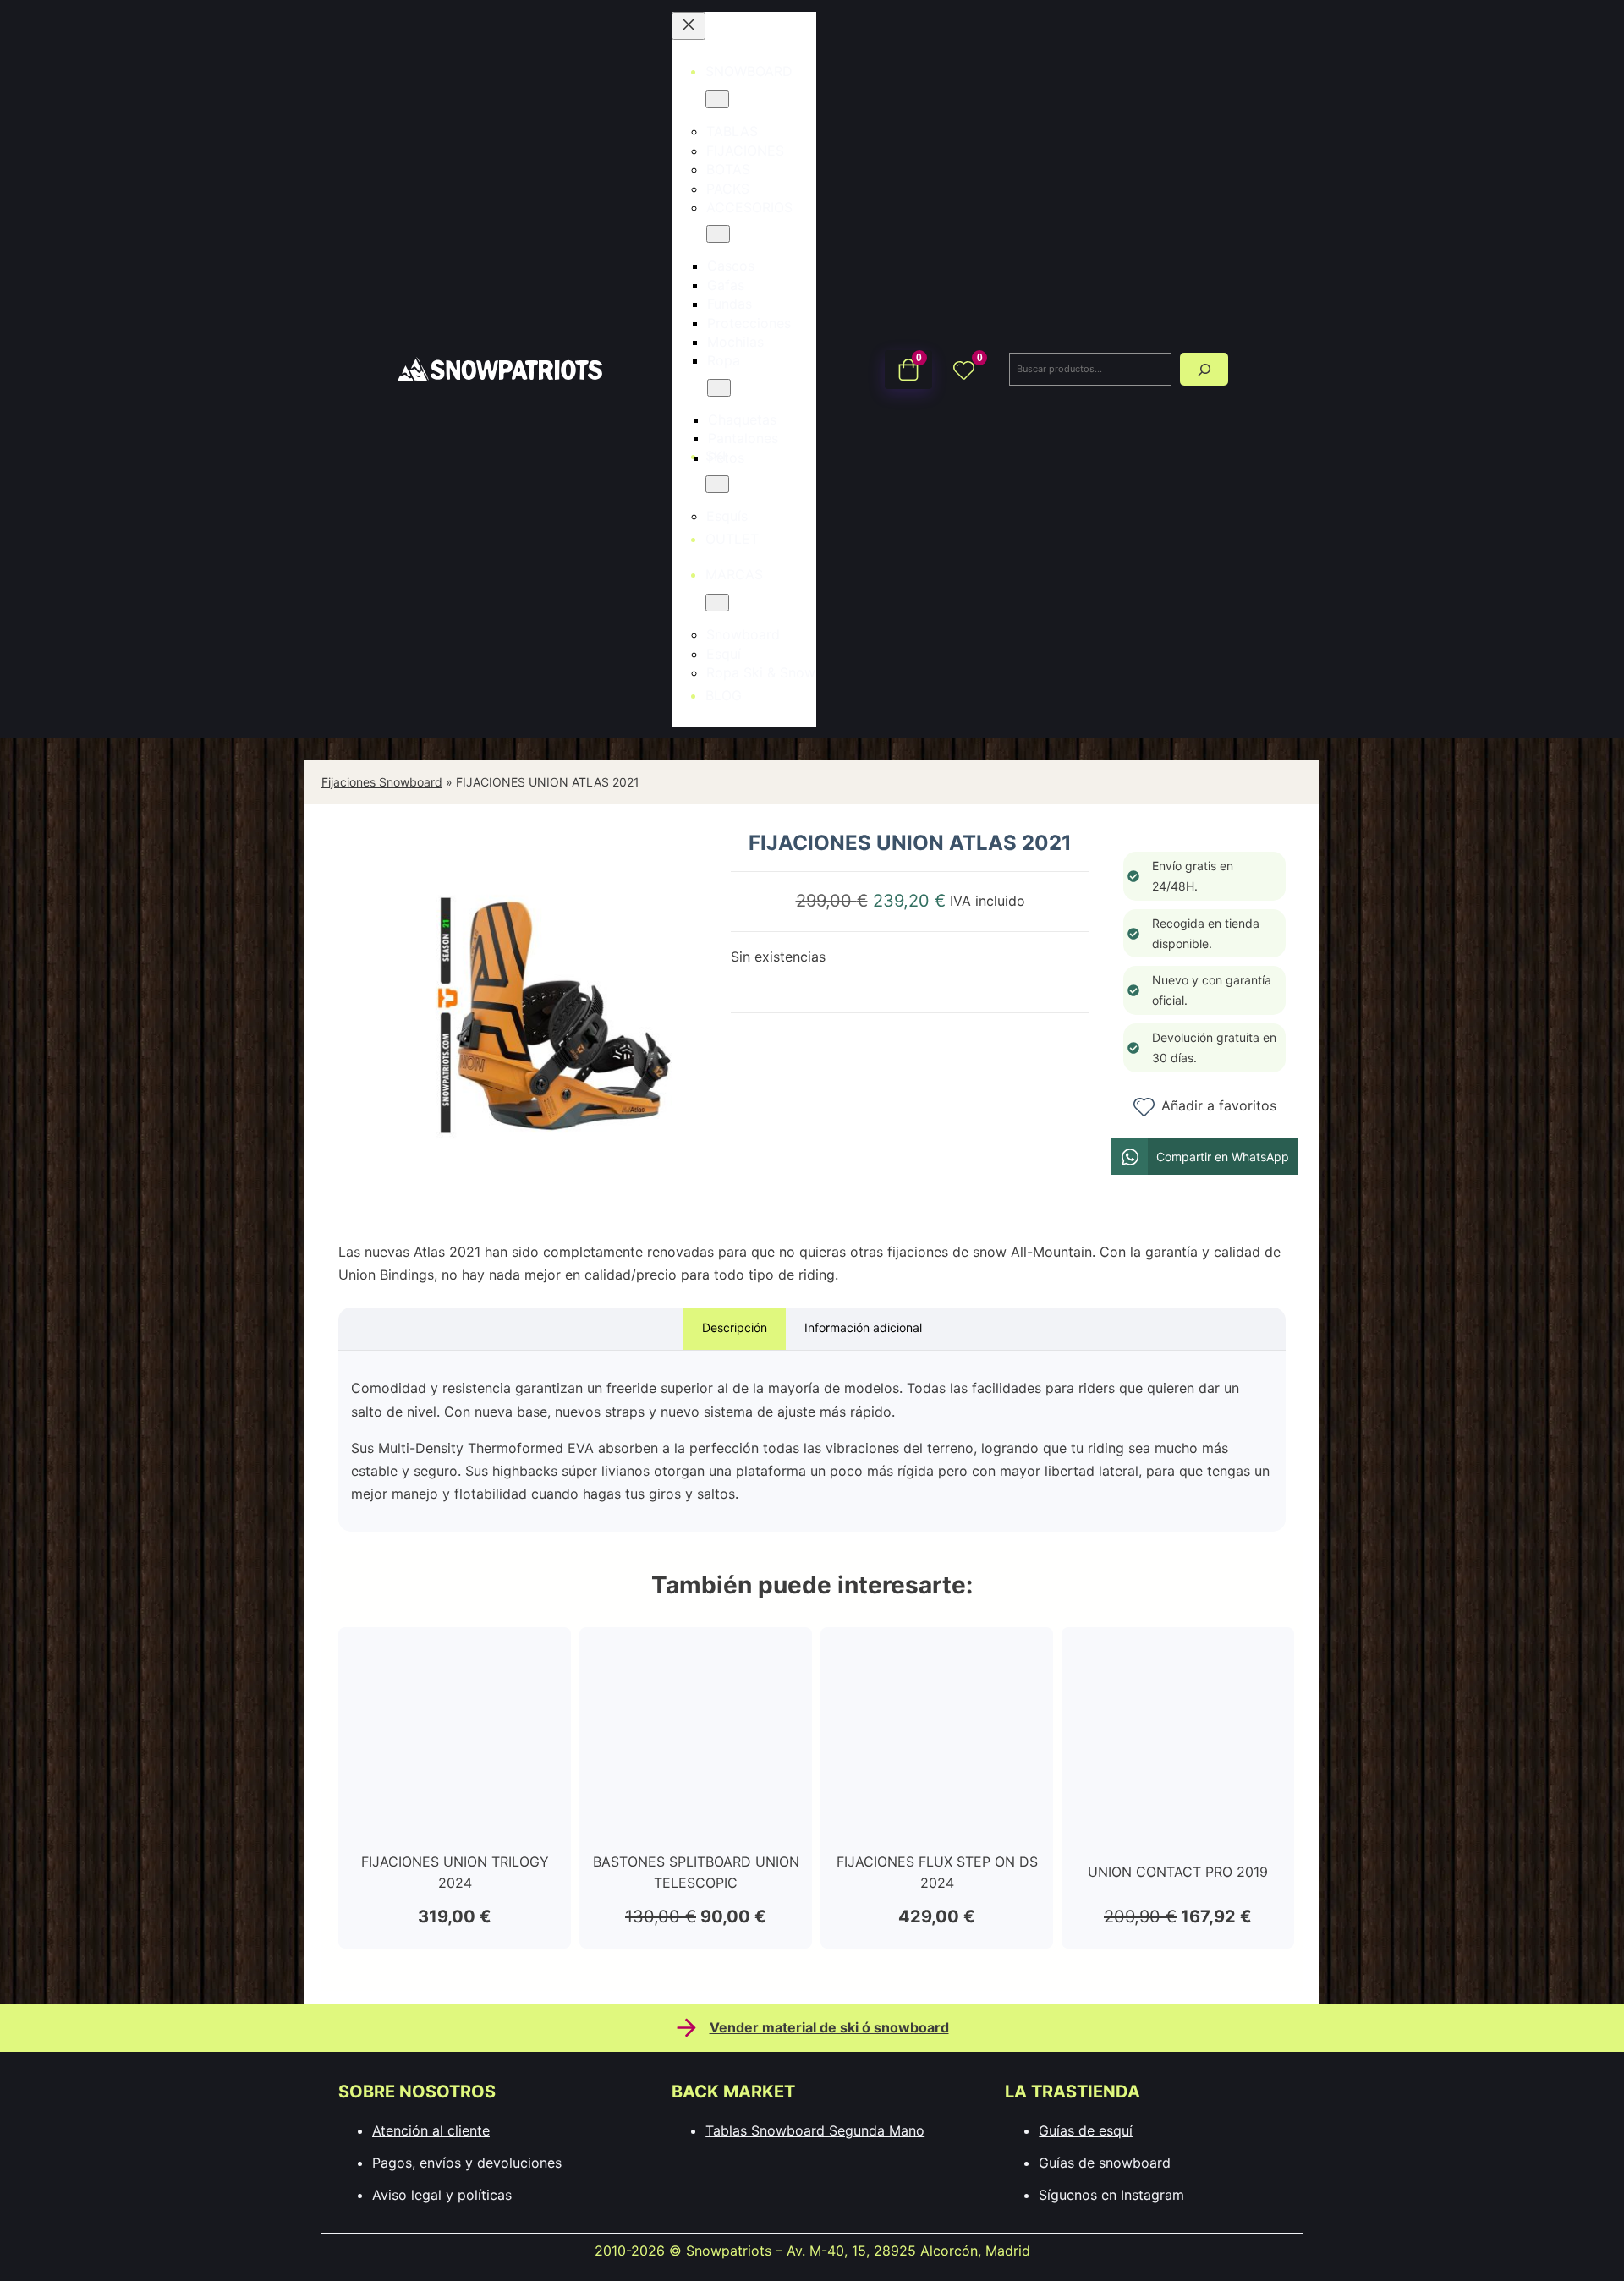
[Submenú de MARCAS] (717, 603)
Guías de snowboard (1105, 2163)
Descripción (735, 1327)
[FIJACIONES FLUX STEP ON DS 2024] (937, 1655)
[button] (1204, 1157)
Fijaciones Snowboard (382, 782)
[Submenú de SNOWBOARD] (717, 99)
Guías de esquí (1086, 2130)
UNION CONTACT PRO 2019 (1178, 1872)
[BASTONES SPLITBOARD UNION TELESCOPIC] (696, 1655)
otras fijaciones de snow (928, 1252)
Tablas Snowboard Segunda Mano (815, 2130)
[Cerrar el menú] (689, 26)
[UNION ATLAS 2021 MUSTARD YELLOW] (554, 1197)
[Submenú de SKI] (717, 484)
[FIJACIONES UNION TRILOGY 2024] (455, 1655)
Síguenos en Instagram (1111, 2195)
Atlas (429, 1252)
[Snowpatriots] (499, 368)
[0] (964, 369)
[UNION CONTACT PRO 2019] (1178, 1655)
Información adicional (863, 1327)
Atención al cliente (431, 2130)
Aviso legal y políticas (442, 2195)
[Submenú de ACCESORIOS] (718, 234)
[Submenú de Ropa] (719, 388)
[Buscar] (1204, 369)
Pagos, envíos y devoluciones (467, 2163)
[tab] (734, 1329)
